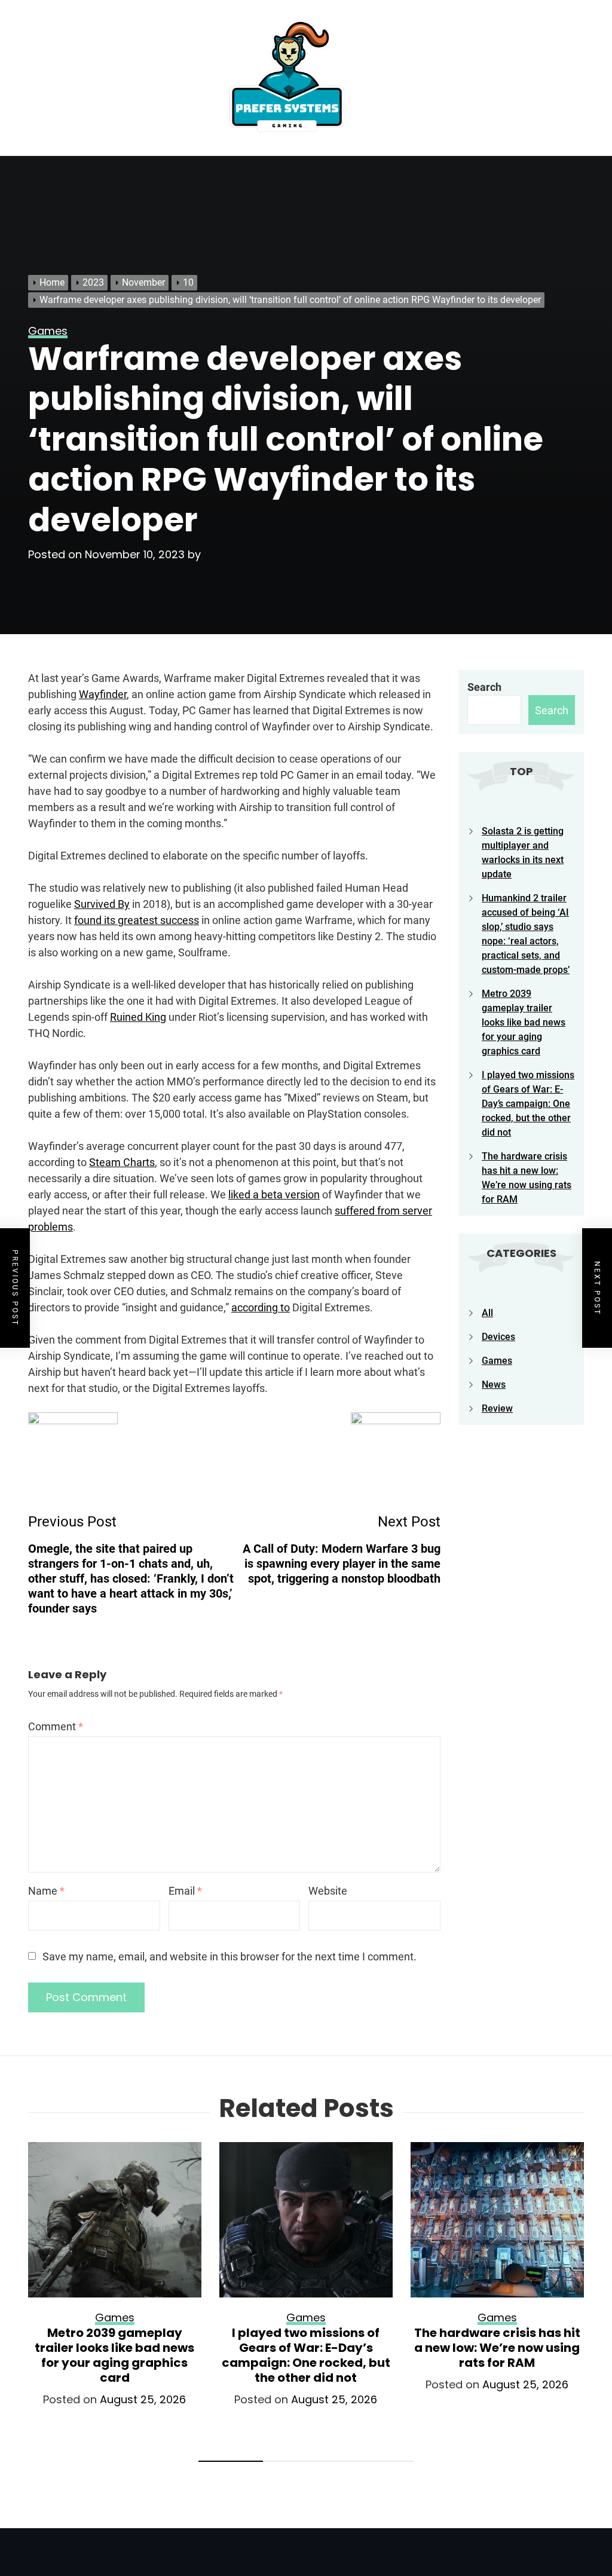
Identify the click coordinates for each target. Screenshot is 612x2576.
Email (185, 1891)
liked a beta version (274, 1194)
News (494, 1385)
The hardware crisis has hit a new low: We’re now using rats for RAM (497, 2348)
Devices (498, 1337)
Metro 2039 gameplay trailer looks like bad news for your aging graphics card (524, 1022)
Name (46, 1891)
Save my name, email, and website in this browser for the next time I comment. (229, 1957)
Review (497, 1408)
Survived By (102, 904)
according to (261, 1307)
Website (328, 1891)
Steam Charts (122, 1162)
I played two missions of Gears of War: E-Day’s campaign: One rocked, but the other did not (528, 1104)
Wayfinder (103, 694)
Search (484, 687)
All (487, 1313)
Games (497, 1361)
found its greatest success (137, 920)
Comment (56, 1726)
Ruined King (138, 1017)
